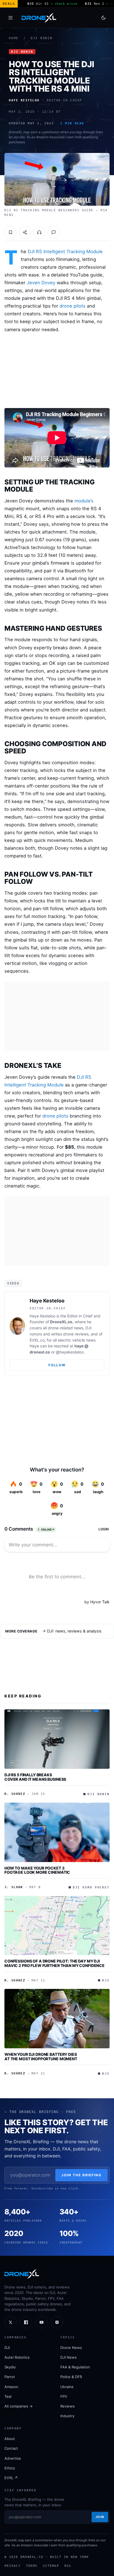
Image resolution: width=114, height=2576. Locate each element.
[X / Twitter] (11, 2322)
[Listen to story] (39, 232)
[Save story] (11, 232)
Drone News (71, 2348)
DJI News (68, 2357)
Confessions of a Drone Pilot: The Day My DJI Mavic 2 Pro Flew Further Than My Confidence (55, 1963)
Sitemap (51, 2566)
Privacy (12, 2566)
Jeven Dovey (41, 283)
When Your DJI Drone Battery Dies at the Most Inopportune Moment (41, 2056)
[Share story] (25, 232)
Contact (11, 2448)
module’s (84, 501)
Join (100, 2517)
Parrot (10, 2377)
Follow (57, 1365)
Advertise (13, 2458)
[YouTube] (42, 2322)
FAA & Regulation (75, 2367)
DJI (7, 2348)
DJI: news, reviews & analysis (74, 1631)
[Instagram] (57, 2322)
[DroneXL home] (39, 18)
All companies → (19, 2406)
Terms (32, 2566)
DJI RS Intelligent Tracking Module (65, 251)
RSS (68, 2566)
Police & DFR (71, 2377)
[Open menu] (11, 18)
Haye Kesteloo (47, 1301)
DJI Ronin (42, 38)
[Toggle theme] (103, 18)
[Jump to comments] (54, 232)
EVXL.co (37, 1340)
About (10, 2439)
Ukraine (67, 2387)
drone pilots (72, 306)
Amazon (11, 2387)
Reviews (68, 2406)
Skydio (10, 2367)
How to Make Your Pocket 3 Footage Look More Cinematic (37, 1870)
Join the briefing (81, 2175)
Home (14, 38)
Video (13, 1283)
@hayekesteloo (70, 1352)
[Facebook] (26, 2322)
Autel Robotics (17, 2357)
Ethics (10, 2468)
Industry (67, 2416)
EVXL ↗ (11, 2478)
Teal (8, 2396)
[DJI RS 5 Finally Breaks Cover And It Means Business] (57, 1739)
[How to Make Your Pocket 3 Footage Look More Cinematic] (57, 1832)
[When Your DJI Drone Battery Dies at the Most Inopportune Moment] (57, 2019)
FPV (64, 2396)
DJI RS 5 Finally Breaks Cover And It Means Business (35, 1777)
